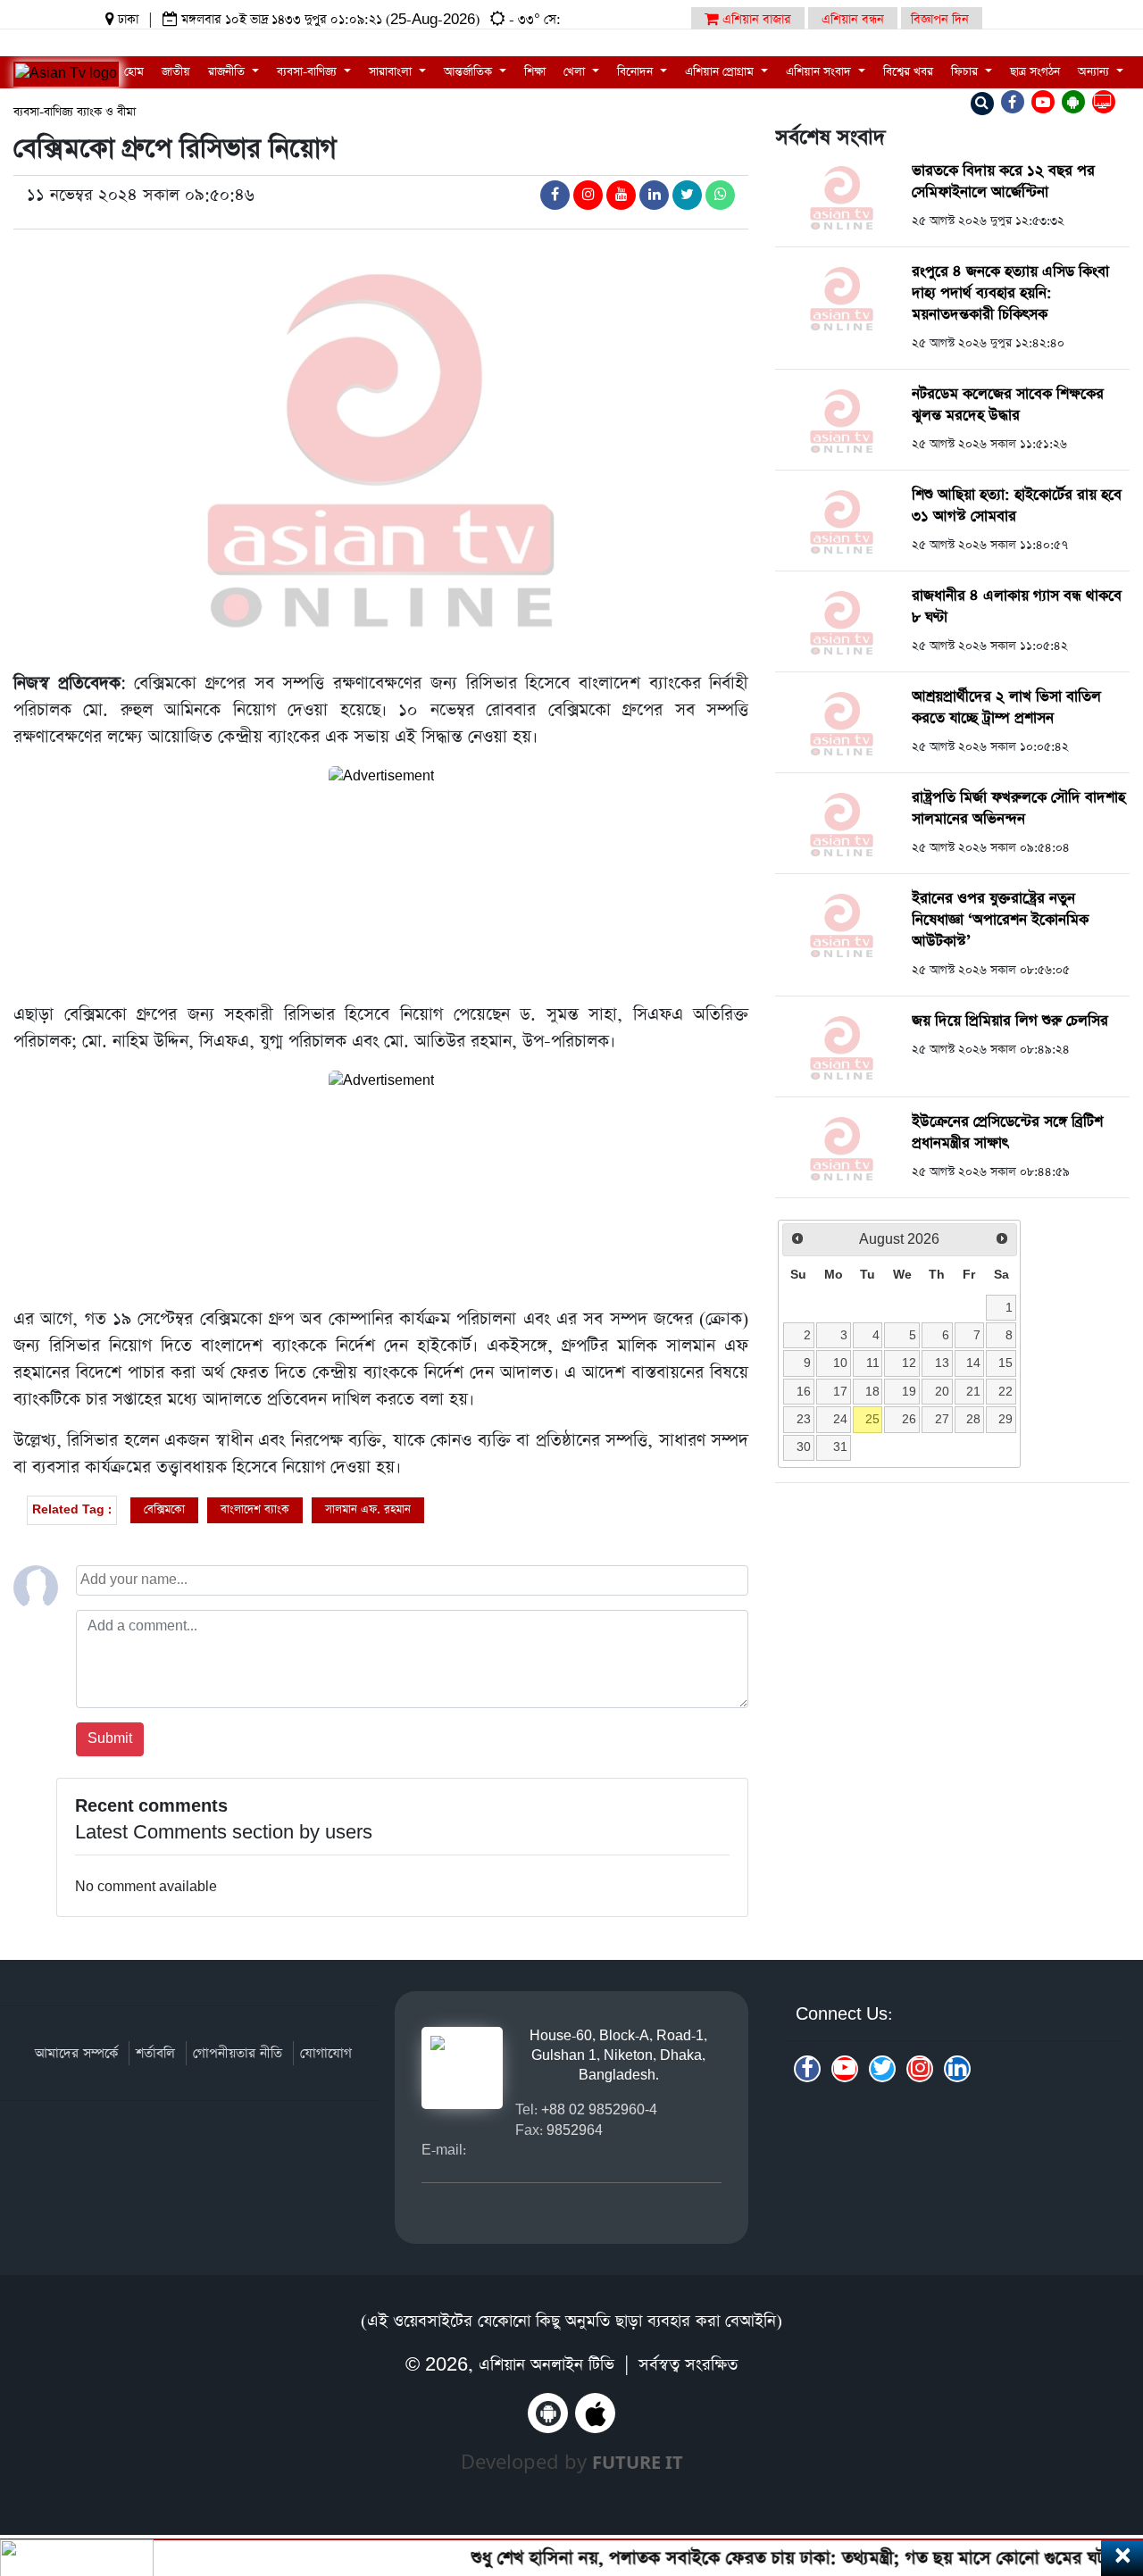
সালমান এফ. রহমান (368, 1509)
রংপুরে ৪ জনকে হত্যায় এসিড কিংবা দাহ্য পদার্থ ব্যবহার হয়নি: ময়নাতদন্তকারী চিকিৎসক (1010, 293)
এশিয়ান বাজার (755, 20)
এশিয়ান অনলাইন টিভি (546, 2365)
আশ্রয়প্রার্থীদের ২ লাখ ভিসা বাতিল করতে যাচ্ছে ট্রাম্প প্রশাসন (1006, 708)
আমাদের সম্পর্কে (76, 2053)
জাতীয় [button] (176, 72)
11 (873, 1363)
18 (872, 1391)
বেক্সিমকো (164, 1509)
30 (804, 1446)
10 (840, 1363)
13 (942, 1363)
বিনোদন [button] (637, 72)
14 (973, 1363)
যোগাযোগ (326, 2053)
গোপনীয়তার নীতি (238, 2053)
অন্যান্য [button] (1095, 72)
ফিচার (966, 72)
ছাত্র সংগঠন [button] (1035, 72)
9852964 (575, 2130)
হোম (134, 72)
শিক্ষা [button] (535, 72)
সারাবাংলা (392, 72)
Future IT (638, 2462)
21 (973, 1391)
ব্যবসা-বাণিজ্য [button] (309, 72)
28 (973, 1419)
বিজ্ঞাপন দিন (940, 20)
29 (1005, 1419)
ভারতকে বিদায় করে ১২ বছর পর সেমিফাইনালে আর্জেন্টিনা (1003, 182)
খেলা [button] (576, 72)
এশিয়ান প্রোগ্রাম (721, 72)
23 (804, 1419)
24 (840, 1419)
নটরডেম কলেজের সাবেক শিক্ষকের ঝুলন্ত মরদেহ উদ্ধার (1008, 405)
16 (804, 1391)
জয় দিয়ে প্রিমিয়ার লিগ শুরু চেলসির (1010, 1021)
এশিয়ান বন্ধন (853, 20)
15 (1005, 1363)
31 (840, 1446)
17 (840, 1391)
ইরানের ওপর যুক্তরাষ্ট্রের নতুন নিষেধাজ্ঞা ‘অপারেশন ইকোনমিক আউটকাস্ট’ (1000, 920)
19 (909, 1391)
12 (909, 1363)
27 (942, 1419)
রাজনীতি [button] (228, 72)
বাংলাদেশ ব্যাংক (255, 1509)
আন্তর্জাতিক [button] (470, 72)
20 (942, 1391)
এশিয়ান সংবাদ (820, 72)
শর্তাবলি (155, 2053)
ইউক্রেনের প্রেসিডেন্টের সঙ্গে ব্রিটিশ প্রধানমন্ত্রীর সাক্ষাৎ (1007, 1133)
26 (909, 1419)
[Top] (1105, 2453)
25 (872, 1419)
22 (1005, 1391)
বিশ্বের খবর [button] (908, 72)
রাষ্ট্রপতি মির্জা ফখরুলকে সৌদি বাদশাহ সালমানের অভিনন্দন (1018, 809)
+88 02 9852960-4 (599, 2109)
